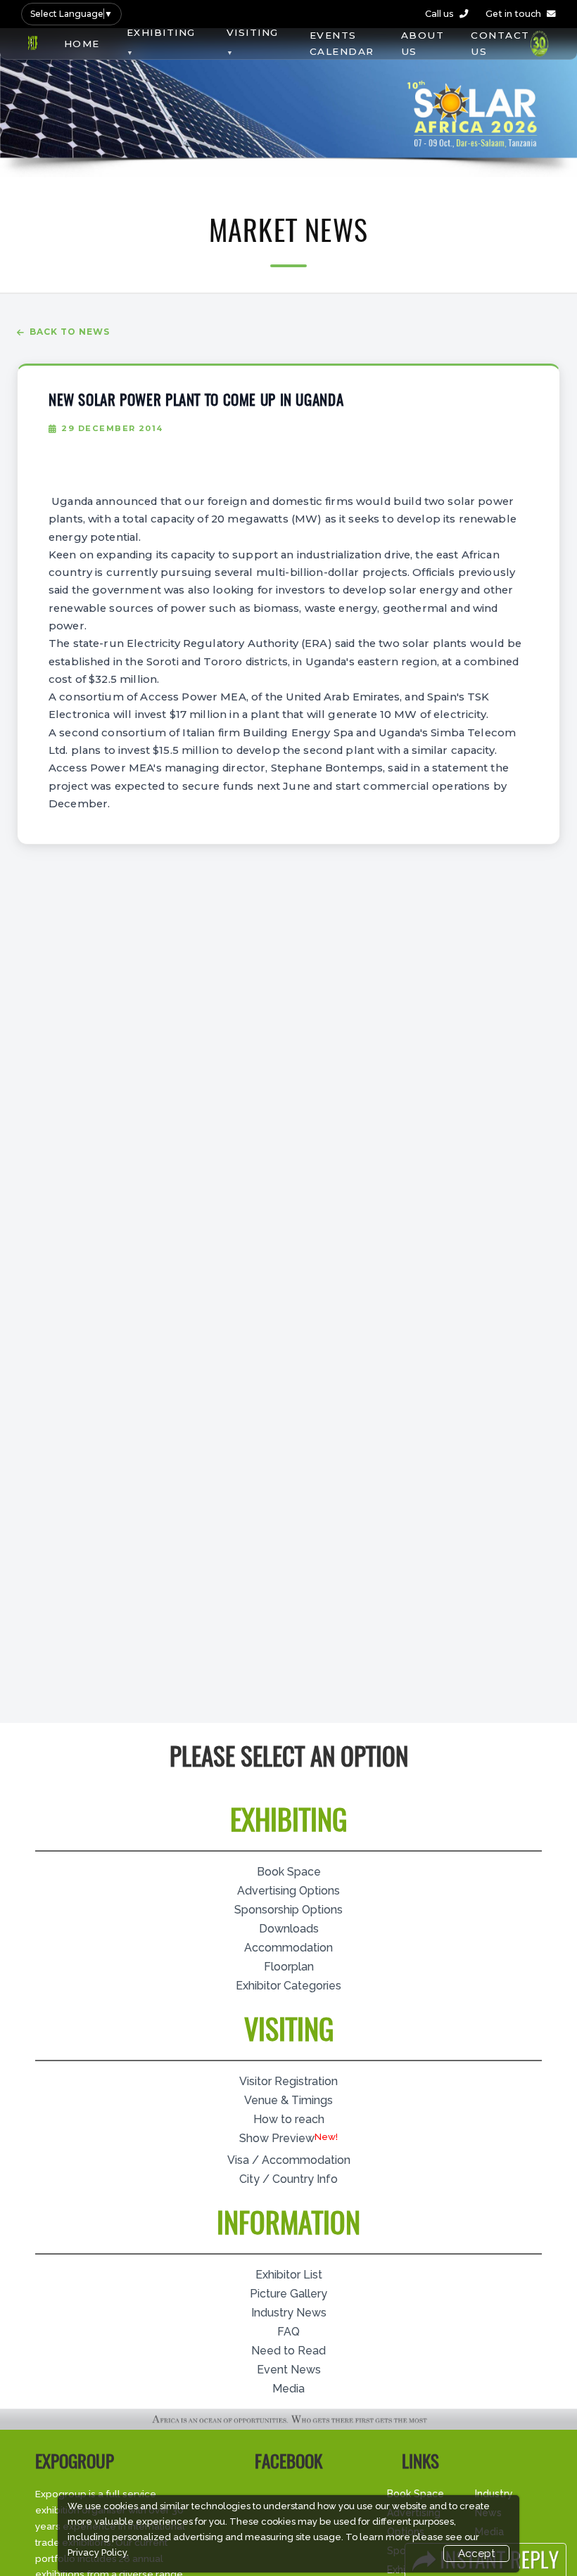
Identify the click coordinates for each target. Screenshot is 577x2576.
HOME (82, 44)
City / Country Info (288, 2179)
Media (288, 2389)
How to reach (289, 2119)
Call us (439, 14)
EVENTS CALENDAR (342, 43)
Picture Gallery (288, 2294)
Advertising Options (288, 1891)
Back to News (70, 332)
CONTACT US (500, 43)
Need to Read (288, 2351)
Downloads (289, 1929)
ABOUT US (423, 43)
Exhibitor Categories (288, 1986)
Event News (289, 2370)
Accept (476, 2553)
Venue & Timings (288, 2100)
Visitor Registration (288, 2081)
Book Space (289, 1872)
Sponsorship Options (288, 1910)
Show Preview (277, 2138)
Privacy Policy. (98, 2552)
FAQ (288, 2332)
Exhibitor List (289, 2275)
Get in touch (513, 14)
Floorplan (289, 1967)
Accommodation (288, 1948)
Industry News (289, 2313)
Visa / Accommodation (289, 2160)
